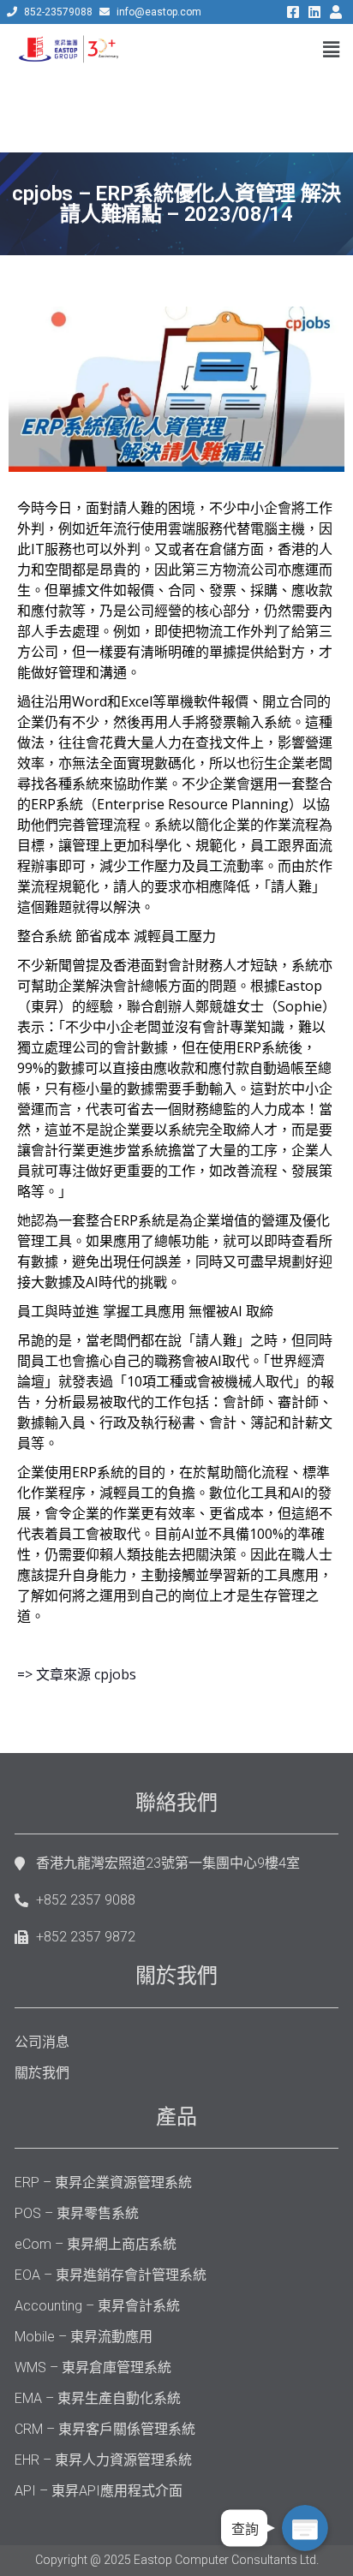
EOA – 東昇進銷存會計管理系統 (111, 2275)
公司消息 (42, 2042)
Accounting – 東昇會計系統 (97, 2306)
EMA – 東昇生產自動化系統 (98, 2398)
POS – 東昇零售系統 (77, 2213)
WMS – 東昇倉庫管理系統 (93, 2367)
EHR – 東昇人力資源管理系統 (103, 2460)
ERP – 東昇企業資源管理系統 (103, 2182)
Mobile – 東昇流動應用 (84, 2337)
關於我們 (42, 2073)
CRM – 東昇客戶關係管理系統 (105, 2429)
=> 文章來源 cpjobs (77, 1674)
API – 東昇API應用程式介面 (99, 2491)
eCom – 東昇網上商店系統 (96, 2244)
